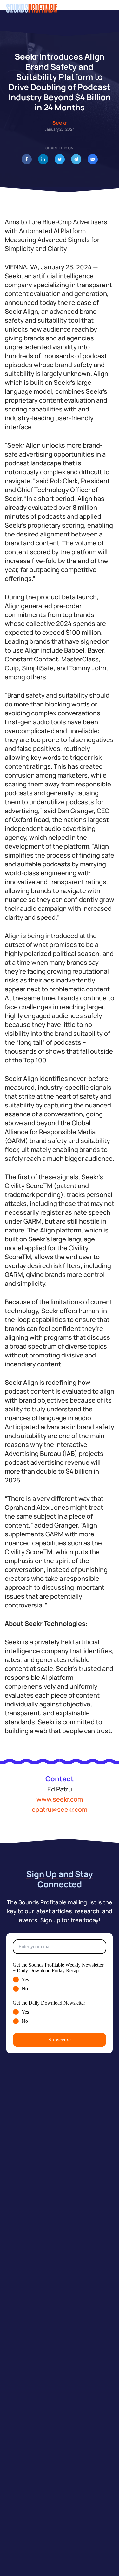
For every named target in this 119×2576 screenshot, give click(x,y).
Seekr (60, 123)
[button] (109, 8)
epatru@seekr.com (60, 1809)
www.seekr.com (60, 1799)
